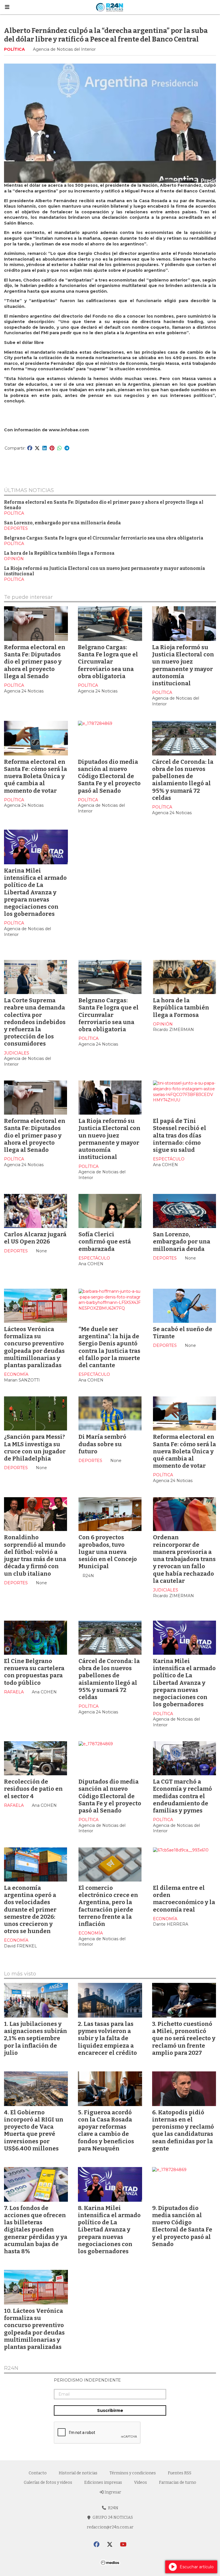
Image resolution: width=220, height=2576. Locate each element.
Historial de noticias (78, 2473)
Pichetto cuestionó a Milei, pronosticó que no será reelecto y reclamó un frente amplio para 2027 (184, 2038)
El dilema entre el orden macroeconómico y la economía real (184, 1899)
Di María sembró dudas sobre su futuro (102, 1444)
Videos (141, 2482)
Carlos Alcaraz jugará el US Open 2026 (35, 1238)
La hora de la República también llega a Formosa (59, 553)
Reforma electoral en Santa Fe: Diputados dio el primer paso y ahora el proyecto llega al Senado (35, 662)
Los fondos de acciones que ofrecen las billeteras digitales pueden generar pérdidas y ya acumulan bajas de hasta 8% (36, 2230)
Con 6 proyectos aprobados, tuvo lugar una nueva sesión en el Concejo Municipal (108, 1552)
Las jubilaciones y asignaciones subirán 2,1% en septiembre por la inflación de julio (36, 2038)
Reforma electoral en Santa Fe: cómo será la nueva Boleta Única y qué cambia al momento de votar (36, 776)
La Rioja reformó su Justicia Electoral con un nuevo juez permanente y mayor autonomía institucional (183, 665)
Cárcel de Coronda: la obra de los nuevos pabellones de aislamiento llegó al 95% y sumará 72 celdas (183, 780)
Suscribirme (110, 2410)
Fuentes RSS (180, 2473)
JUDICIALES (17, 1053)
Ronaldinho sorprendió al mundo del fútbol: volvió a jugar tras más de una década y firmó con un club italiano (35, 1555)
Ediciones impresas (103, 2482)
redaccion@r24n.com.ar (110, 2527)
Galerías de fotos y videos (48, 2482)
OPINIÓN (14, 559)
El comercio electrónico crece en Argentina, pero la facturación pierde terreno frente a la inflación (108, 1906)
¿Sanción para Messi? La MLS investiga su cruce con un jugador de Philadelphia (35, 1448)
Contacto (38, 2473)
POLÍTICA (14, 49)
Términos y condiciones (133, 2473)
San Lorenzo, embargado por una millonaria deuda (62, 523)
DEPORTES (16, 528)
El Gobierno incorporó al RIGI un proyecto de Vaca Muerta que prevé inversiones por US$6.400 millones (34, 2130)
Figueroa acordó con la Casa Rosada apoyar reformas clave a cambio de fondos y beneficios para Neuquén (106, 2130)
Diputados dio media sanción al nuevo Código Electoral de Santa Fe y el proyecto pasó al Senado (109, 776)
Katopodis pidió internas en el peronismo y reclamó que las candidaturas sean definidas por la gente (183, 2130)
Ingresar (112, 2492)
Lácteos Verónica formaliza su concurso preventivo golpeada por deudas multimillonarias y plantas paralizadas (34, 1347)
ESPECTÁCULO (169, 1159)
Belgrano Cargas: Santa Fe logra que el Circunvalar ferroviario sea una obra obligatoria (104, 538)
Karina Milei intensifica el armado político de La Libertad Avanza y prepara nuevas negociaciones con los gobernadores (35, 892)
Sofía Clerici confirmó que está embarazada (105, 1241)
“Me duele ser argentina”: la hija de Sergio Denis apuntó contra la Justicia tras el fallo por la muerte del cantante (109, 1347)
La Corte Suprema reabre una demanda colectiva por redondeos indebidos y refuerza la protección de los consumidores (35, 1022)
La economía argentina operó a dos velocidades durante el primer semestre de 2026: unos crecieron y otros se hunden (30, 1909)
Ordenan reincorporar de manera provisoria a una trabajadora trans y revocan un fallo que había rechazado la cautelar (184, 1559)
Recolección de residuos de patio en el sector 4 (33, 1789)
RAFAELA (14, 1692)
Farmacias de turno (178, 2482)
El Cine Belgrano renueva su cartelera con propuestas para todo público (34, 1672)
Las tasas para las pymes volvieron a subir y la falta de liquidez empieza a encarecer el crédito (107, 2038)
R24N (11, 2368)
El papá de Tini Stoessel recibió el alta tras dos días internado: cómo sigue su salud (180, 1135)
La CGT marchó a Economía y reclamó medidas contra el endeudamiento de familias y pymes (182, 1796)
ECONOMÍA (16, 1374)
